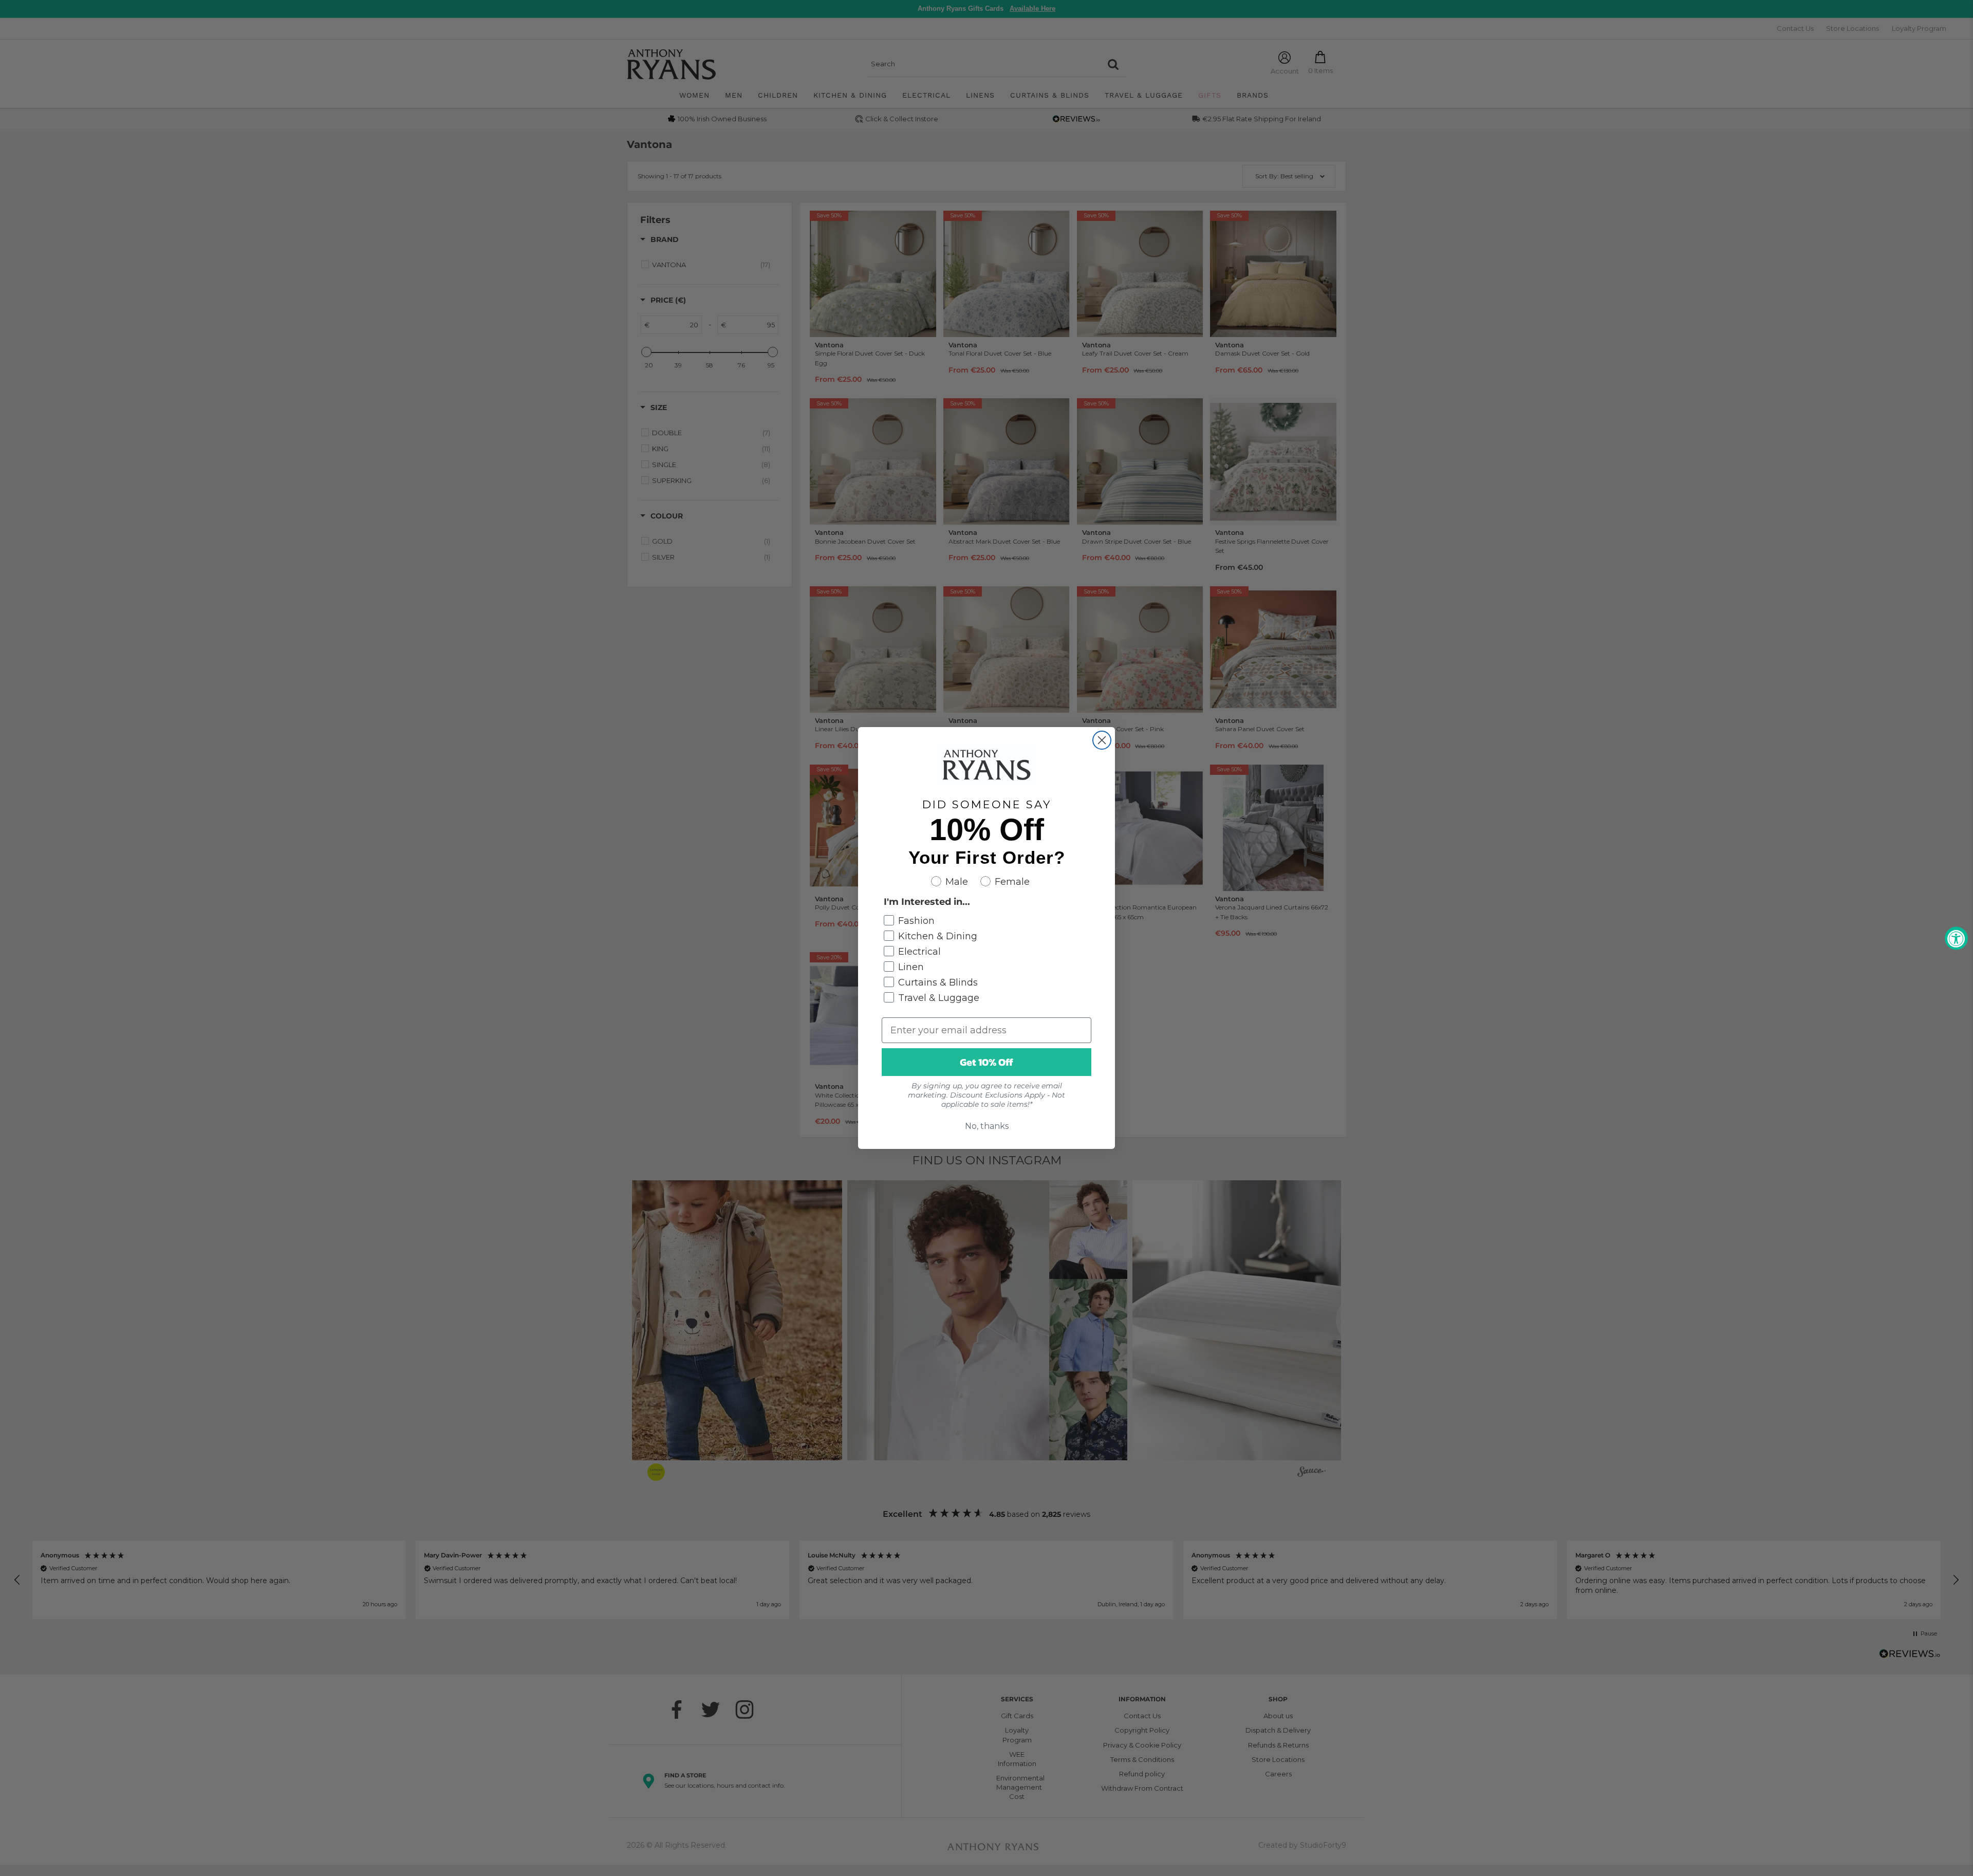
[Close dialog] (1102, 740)
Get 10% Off (986, 1062)
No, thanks (987, 1126)
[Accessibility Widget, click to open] (1956, 938)
